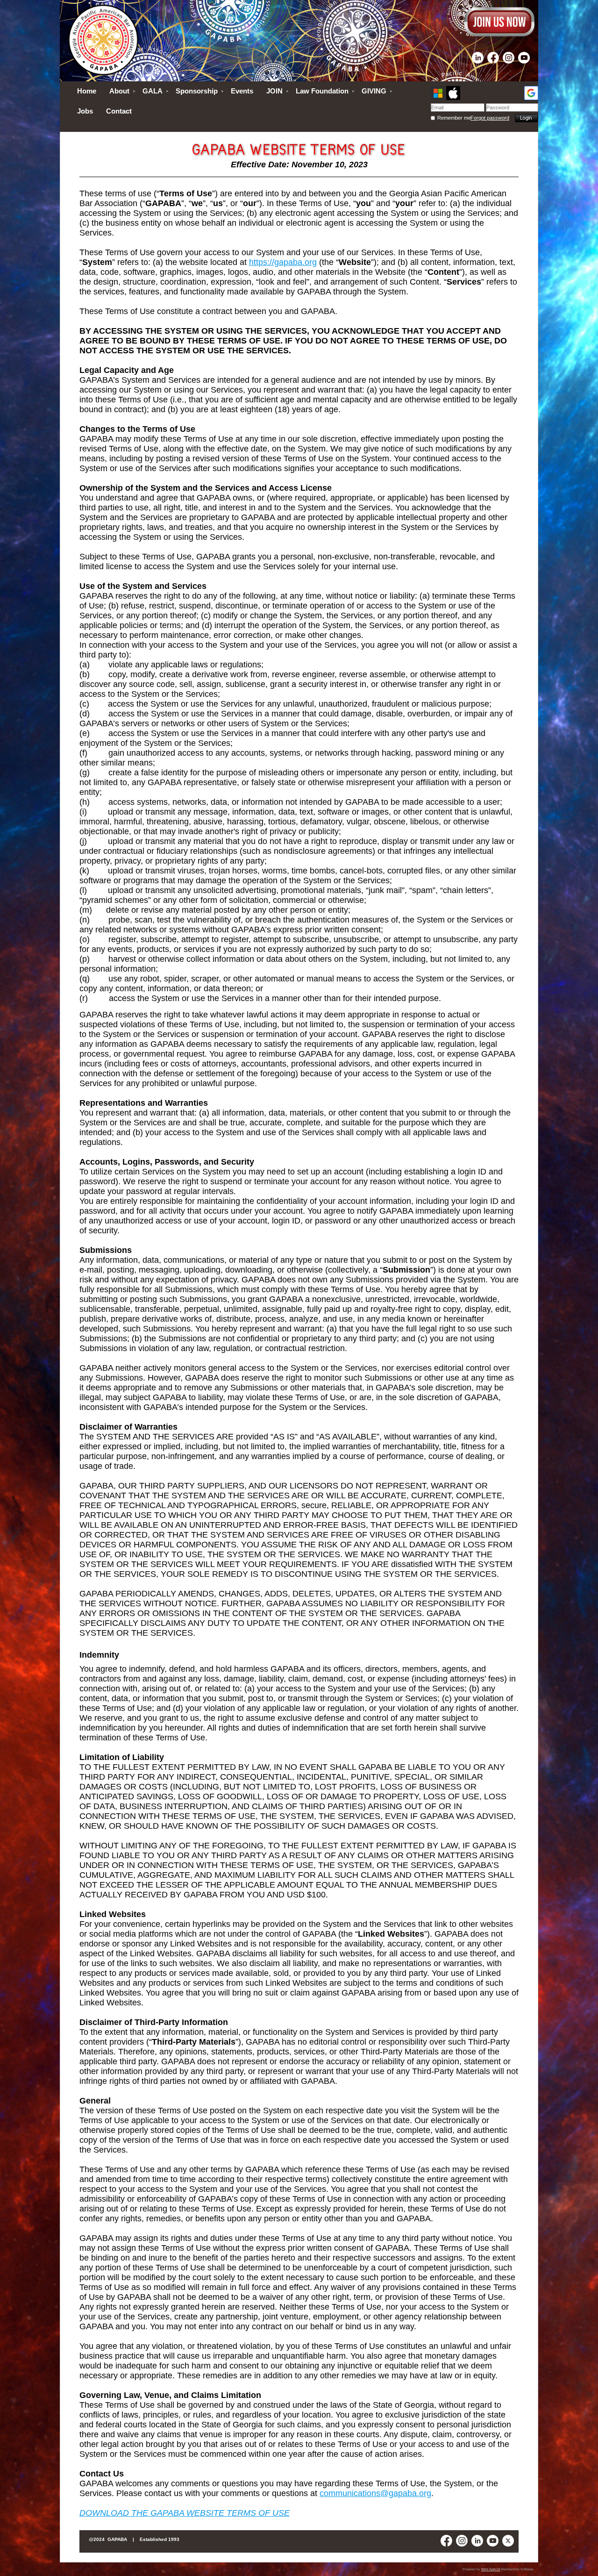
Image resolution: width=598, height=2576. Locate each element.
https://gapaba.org (283, 262)
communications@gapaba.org (375, 2493)
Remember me (454, 118)
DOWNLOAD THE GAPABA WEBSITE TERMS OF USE (185, 2513)
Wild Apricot (491, 2569)
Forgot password (490, 118)
